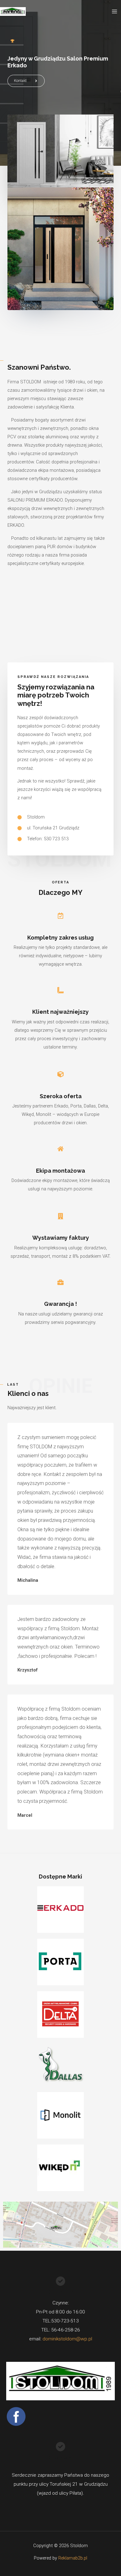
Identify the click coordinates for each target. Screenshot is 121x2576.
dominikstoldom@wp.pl (67, 2339)
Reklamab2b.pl (73, 2558)
